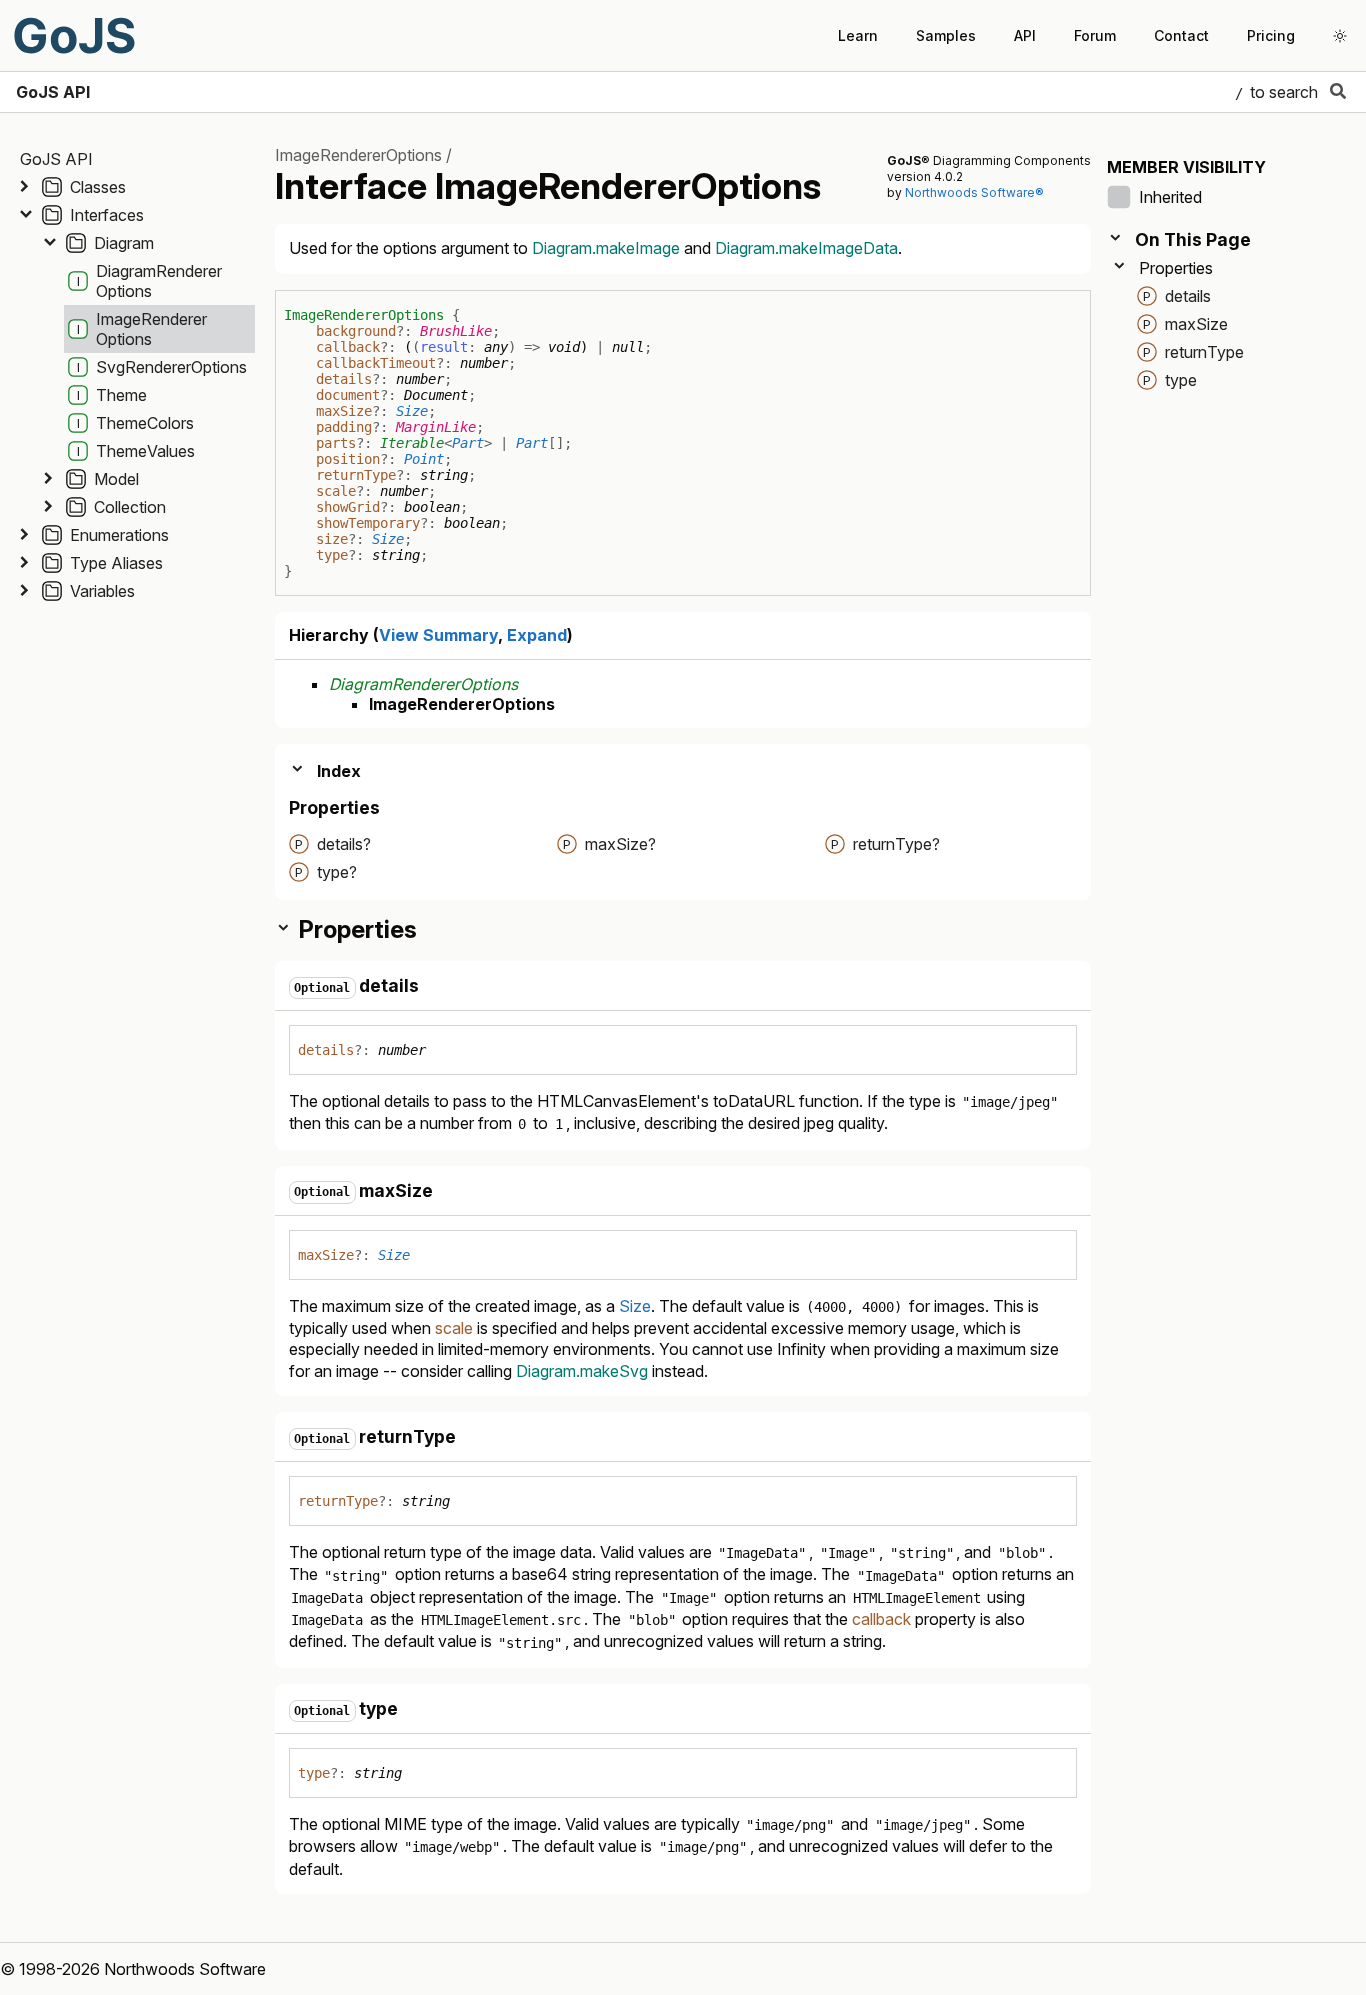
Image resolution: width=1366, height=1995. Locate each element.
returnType (356, 475)
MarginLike (436, 427)
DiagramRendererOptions (423, 684)
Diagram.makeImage (606, 248)
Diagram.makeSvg (582, 1371)
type (332, 555)
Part (468, 443)
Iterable (412, 443)
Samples (946, 35)
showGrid (348, 507)
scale (336, 491)
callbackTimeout (376, 363)
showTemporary (368, 523)
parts (336, 443)
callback (348, 347)
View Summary (438, 635)
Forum (1095, 35)
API (1025, 35)
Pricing (1271, 35)
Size (412, 411)
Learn (858, 35)
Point (424, 459)
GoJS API (53, 92)
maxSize (344, 411)
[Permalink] (436, 987)
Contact (1181, 35)
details (344, 379)
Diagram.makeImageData (806, 248)
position (348, 459)
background (356, 331)
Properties (1176, 268)
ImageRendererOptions (358, 155)
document (348, 395)
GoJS (74, 35)
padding (344, 427)
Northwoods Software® (974, 192)
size (332, 539)
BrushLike (456, 331)
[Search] (1338, 92)
